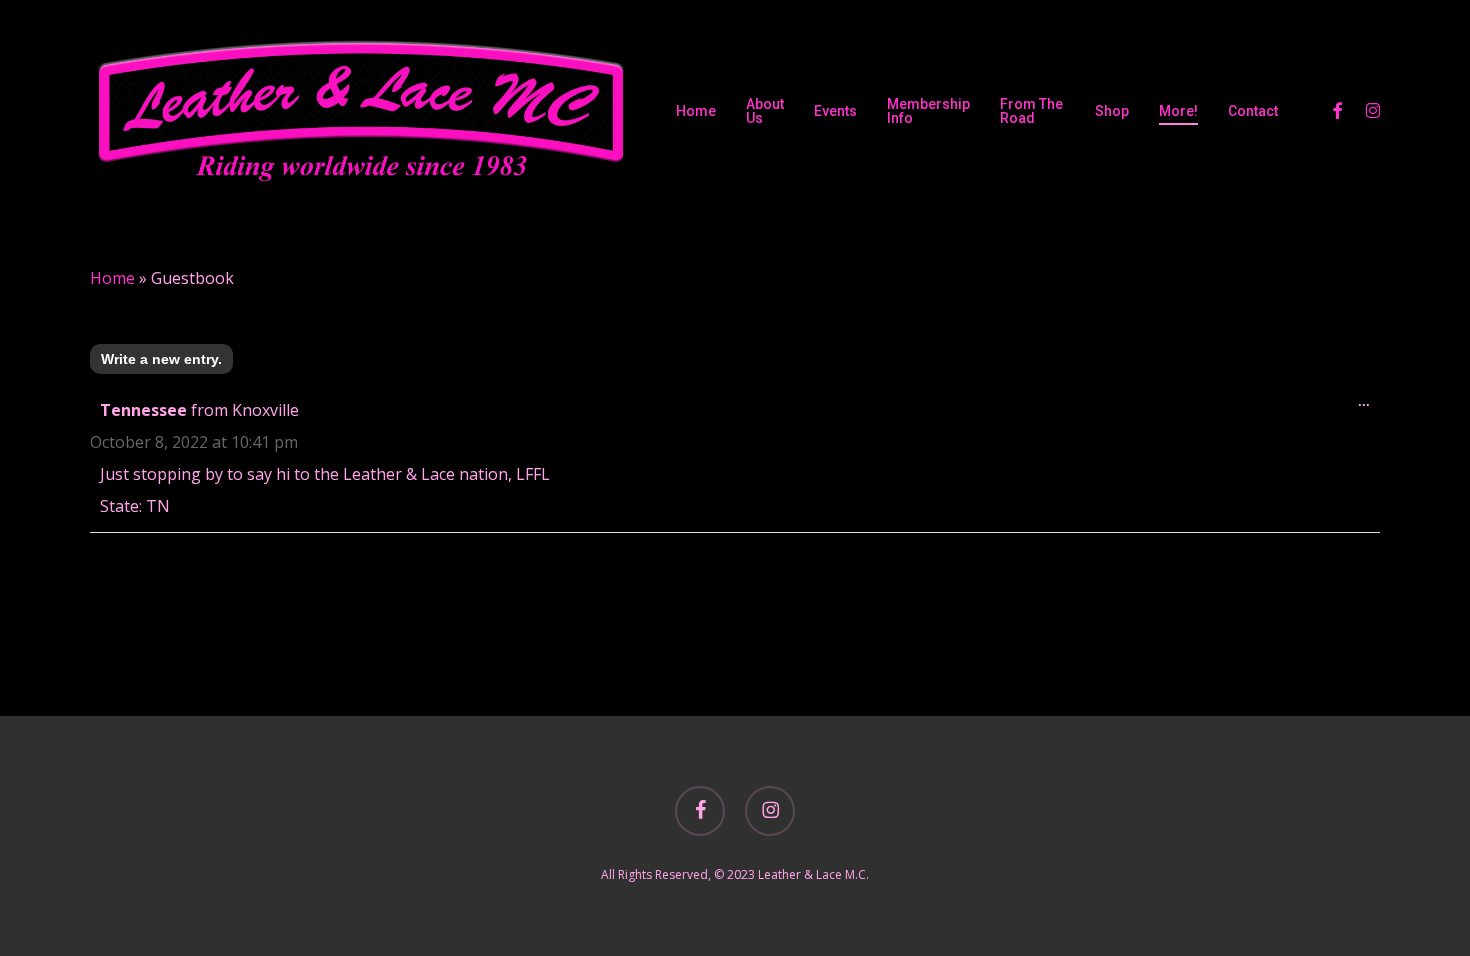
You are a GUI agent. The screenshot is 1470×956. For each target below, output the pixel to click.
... (1369, 406)
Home (112, 278)
